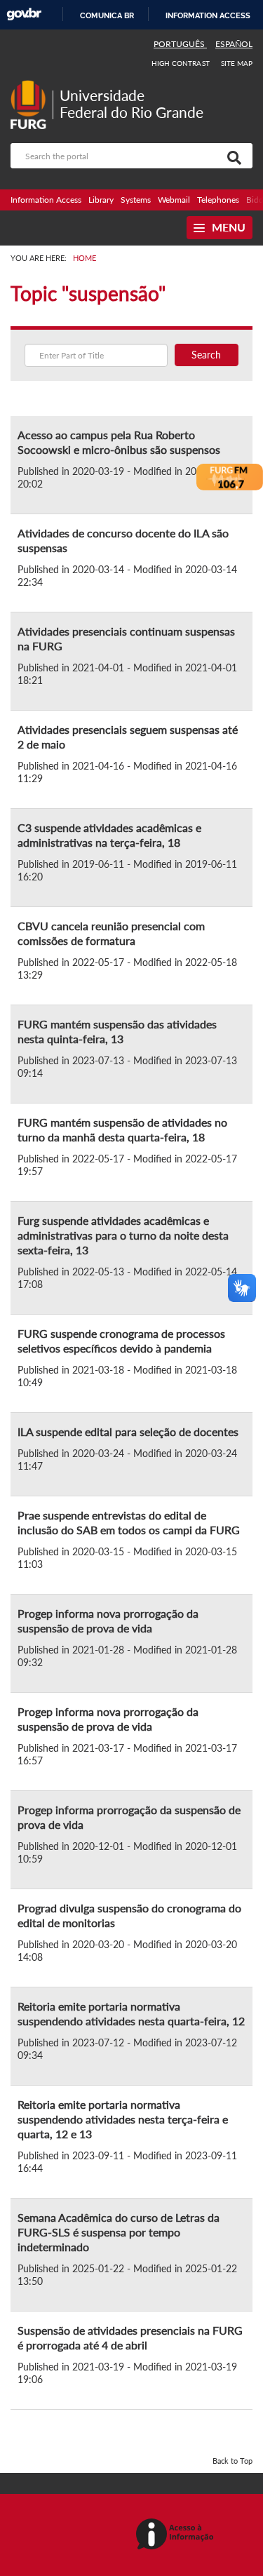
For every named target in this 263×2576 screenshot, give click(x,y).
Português (180, 44)
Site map (237, 63)
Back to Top (232, 2461)
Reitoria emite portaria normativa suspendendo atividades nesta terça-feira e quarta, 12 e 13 (123, 2119)
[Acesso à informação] (177, 2535)
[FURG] (32, 86)
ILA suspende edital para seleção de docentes (128, 1431)
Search (206, 355)
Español (234, 44)
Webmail (174, 200)
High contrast (181, 63)
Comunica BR (107, 15)
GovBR (24, 14)
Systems (136, 200)
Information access (208, 15)
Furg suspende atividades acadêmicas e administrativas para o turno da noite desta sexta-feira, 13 (123, 1235)
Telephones (218, 200)
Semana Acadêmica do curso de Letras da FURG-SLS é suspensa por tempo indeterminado (119, 2232)
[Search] (231, 156)
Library (101, 200)
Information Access (46, 200)
